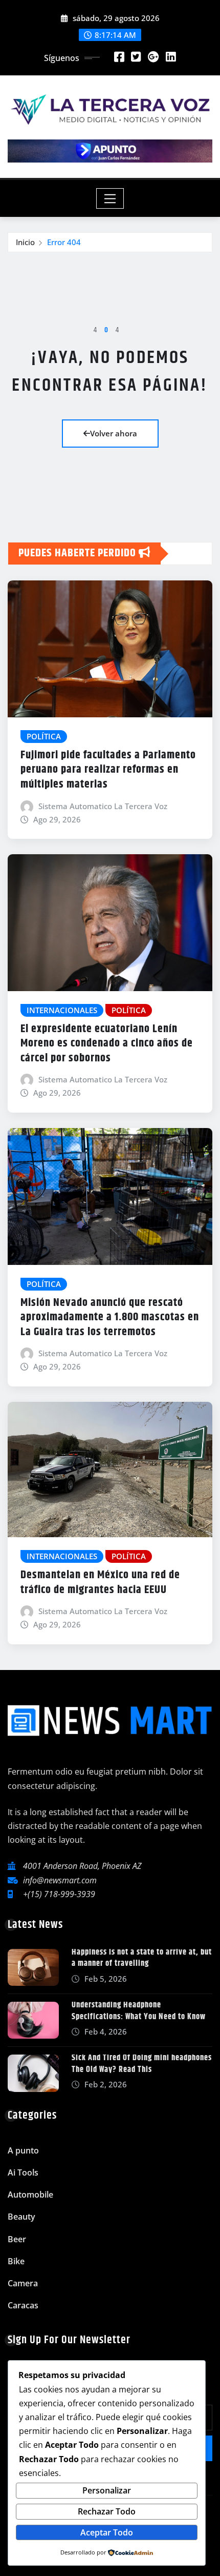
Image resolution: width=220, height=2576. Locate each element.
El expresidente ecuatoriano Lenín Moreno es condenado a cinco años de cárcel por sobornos (107, 1044)
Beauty (21, 2217)
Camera (23, 2283)
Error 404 (64, 242)
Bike (16, 2261)
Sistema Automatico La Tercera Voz (103, 806)
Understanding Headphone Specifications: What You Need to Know (139, 2011)
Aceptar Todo (107, 2532)
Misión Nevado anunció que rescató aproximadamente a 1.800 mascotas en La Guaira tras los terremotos (110, 1317)
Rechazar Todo (107, 2511)
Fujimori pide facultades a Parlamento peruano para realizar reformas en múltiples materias (108, 770)
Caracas (23, 2305)
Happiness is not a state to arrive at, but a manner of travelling (142, 1958)
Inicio (25, 242)
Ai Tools (23, 2172)
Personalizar (107, 2490)
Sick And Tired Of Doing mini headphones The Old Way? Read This (142, 2064)
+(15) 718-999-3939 (59, 1894)
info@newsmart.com (60, 1880)
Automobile (30, 2195)
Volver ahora (114, 433)
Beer (17, 2239)
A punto (23, 2150)
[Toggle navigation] (110, 198)
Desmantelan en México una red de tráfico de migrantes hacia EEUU (100, 1583)
